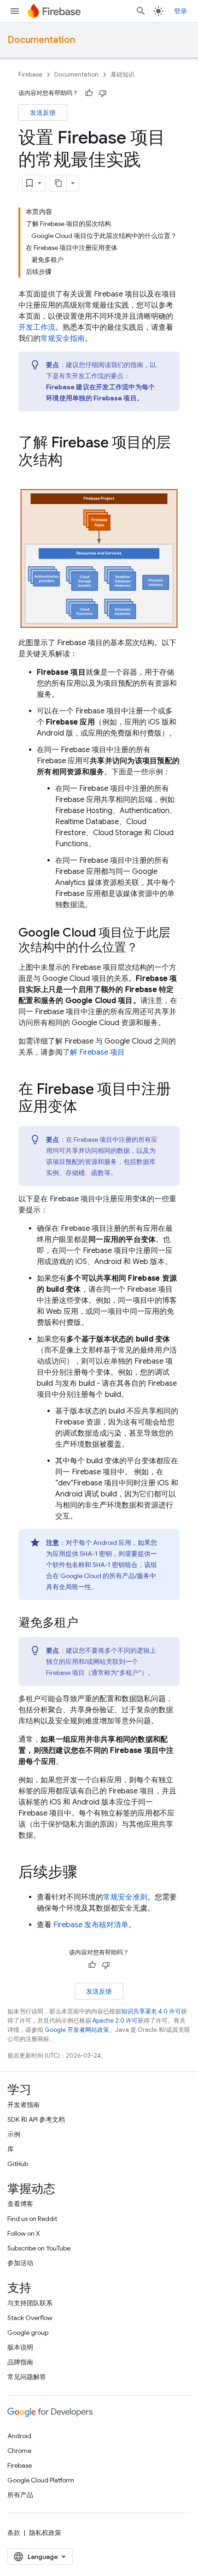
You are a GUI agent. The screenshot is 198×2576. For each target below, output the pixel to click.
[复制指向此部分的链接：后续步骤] (87, 1873)
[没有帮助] (103, 93)
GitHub (18, 2164)
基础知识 (122, 74)
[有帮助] (89, 93)
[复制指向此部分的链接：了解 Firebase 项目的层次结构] (72, 461)
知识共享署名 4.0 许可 (151, 2011)
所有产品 (20, 2495)
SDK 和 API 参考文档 (36, 2119)
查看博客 (20, 2204)
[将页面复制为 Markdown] (58, 183)
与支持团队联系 (30, 2303)
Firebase (30, 74)
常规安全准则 (125, 1897)
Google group (28, 2333)
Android (19, 2436)
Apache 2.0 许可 (115, 2021)
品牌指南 (20, 2362)
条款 (14, 2533)
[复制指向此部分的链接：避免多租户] (87, 1623)
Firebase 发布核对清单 (91, 1925)
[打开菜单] (15, 11)
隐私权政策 (45, 2533)
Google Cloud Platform (41, 2480)
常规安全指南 (63, 338)
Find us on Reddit (32, 2219)
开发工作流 (37, 327)
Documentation (41, 40)
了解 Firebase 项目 (94, 1052)
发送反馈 (43, 113)
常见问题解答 (27, 2377)
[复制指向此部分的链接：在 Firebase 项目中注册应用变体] (87, 1108)
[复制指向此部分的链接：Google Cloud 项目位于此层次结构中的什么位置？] (147, 948)
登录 (181, 11)
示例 (14, 2134)
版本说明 (20, 2347)
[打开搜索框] (141, 11)
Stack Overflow (30, 2318)
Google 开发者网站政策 (77, 2030)
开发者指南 (23, 2105)
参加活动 (20, 2263)
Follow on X (24, 2233)
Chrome (19, 2451)
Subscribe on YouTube (39, 2248)
